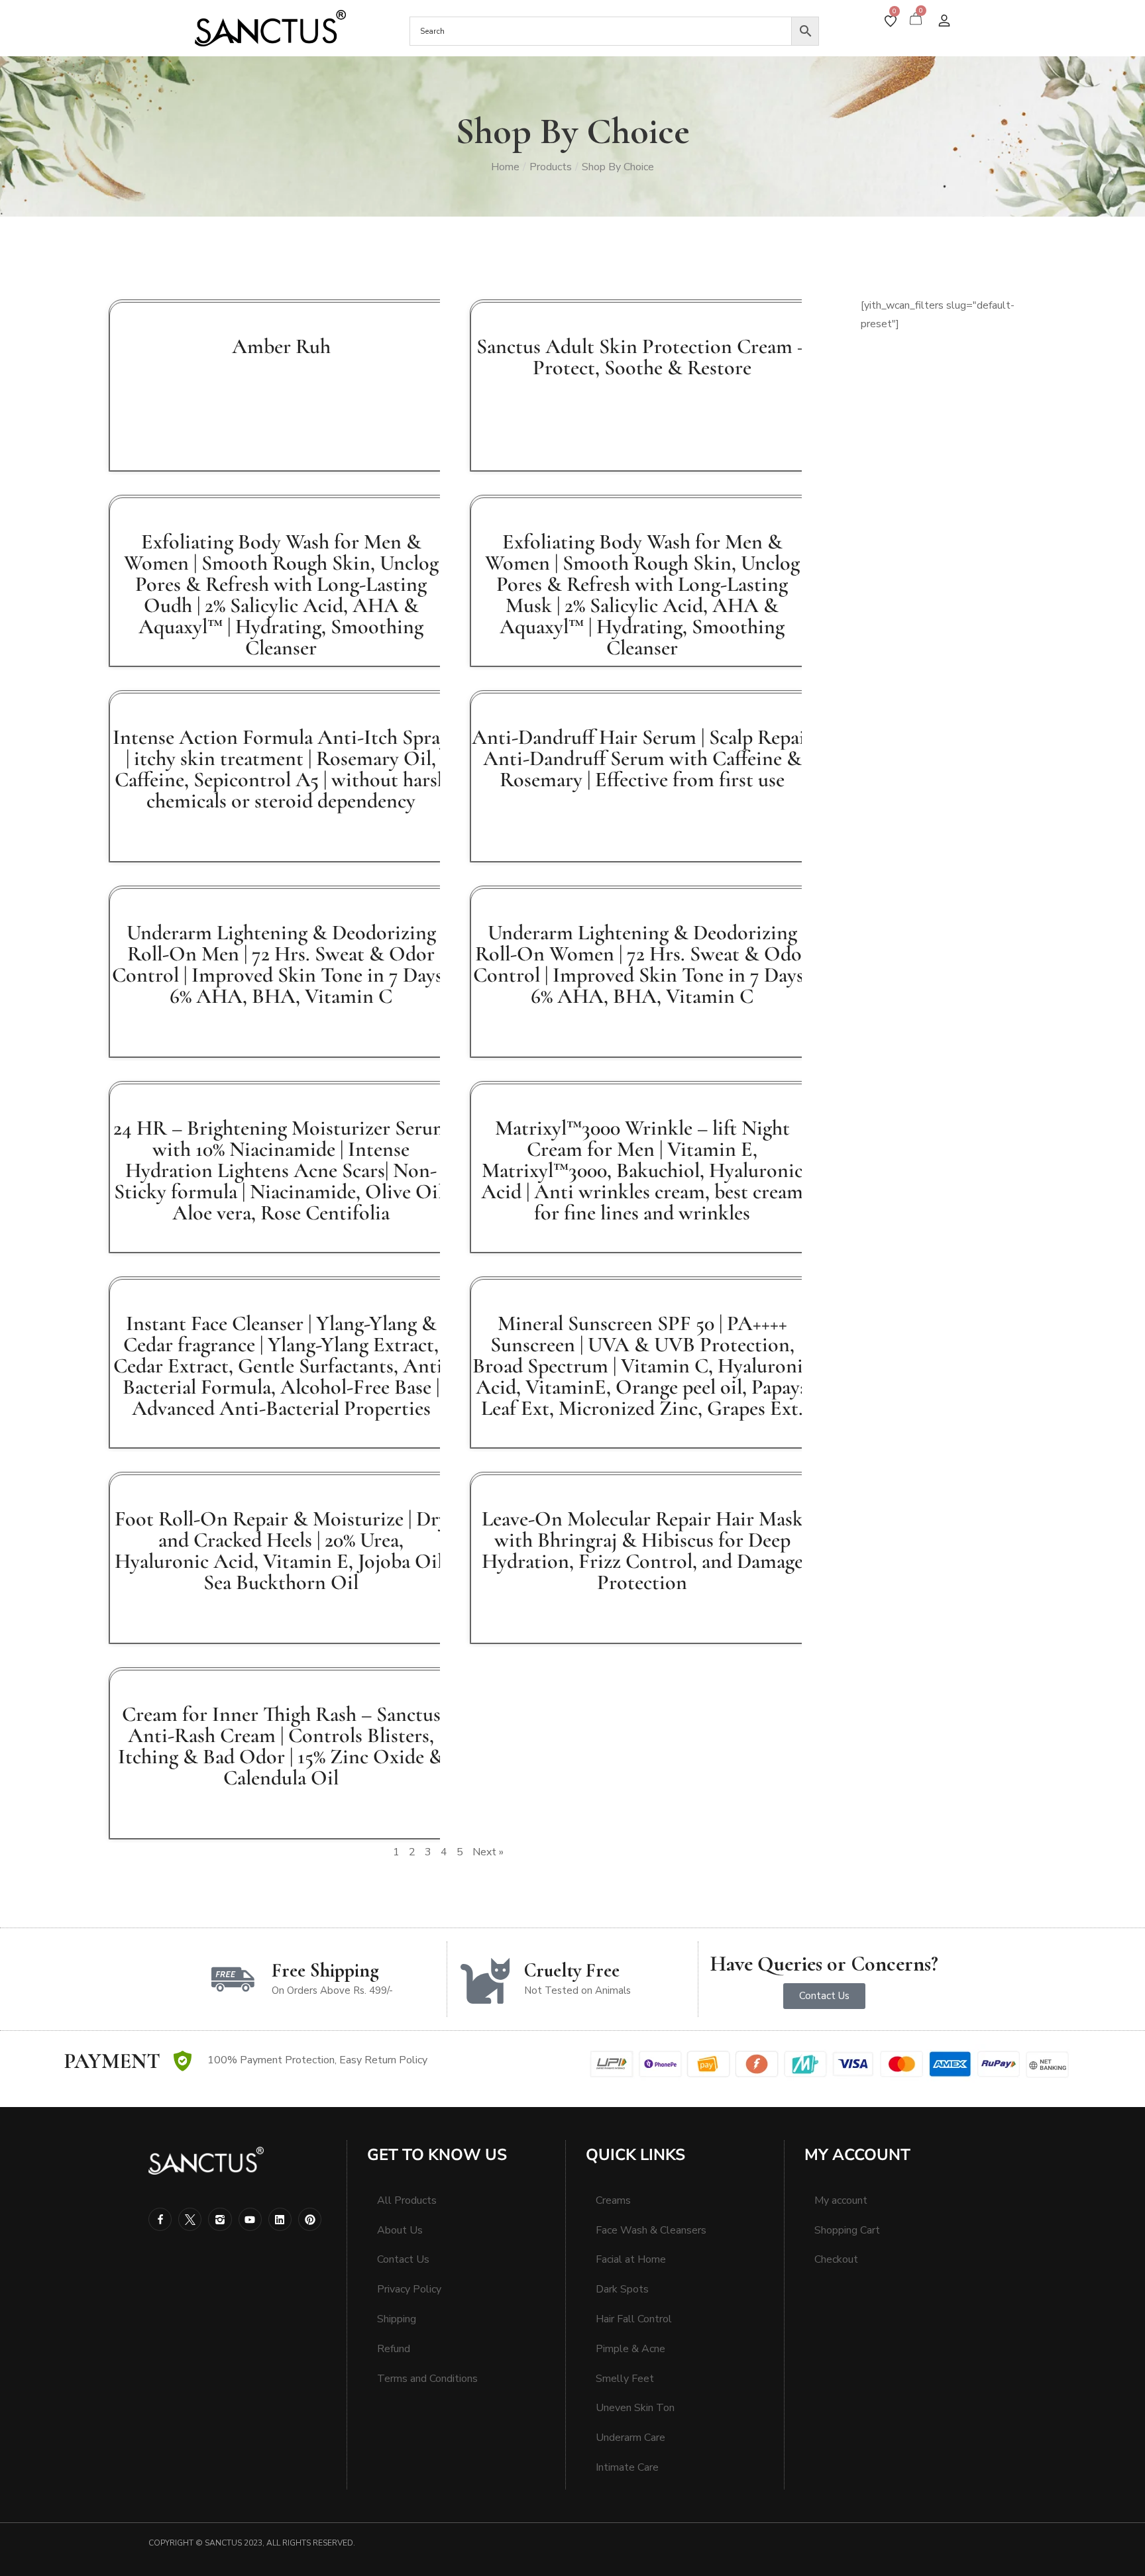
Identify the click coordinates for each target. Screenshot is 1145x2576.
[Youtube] (250, 2219)
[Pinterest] (310, 2219)
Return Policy (396, 2060)
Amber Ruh (281, 346)
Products (551, 167)
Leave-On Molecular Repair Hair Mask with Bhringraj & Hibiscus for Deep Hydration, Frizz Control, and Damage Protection (642, 1550)
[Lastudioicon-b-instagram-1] (220, 2219)
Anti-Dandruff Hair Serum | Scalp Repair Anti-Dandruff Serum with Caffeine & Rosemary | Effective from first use (642, 758)
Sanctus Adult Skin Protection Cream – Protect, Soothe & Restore (642, 357)
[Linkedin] (280, 2219)
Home (505, 167)
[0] (891, 21)
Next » (488, 1852)
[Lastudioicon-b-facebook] (160, 2219)
